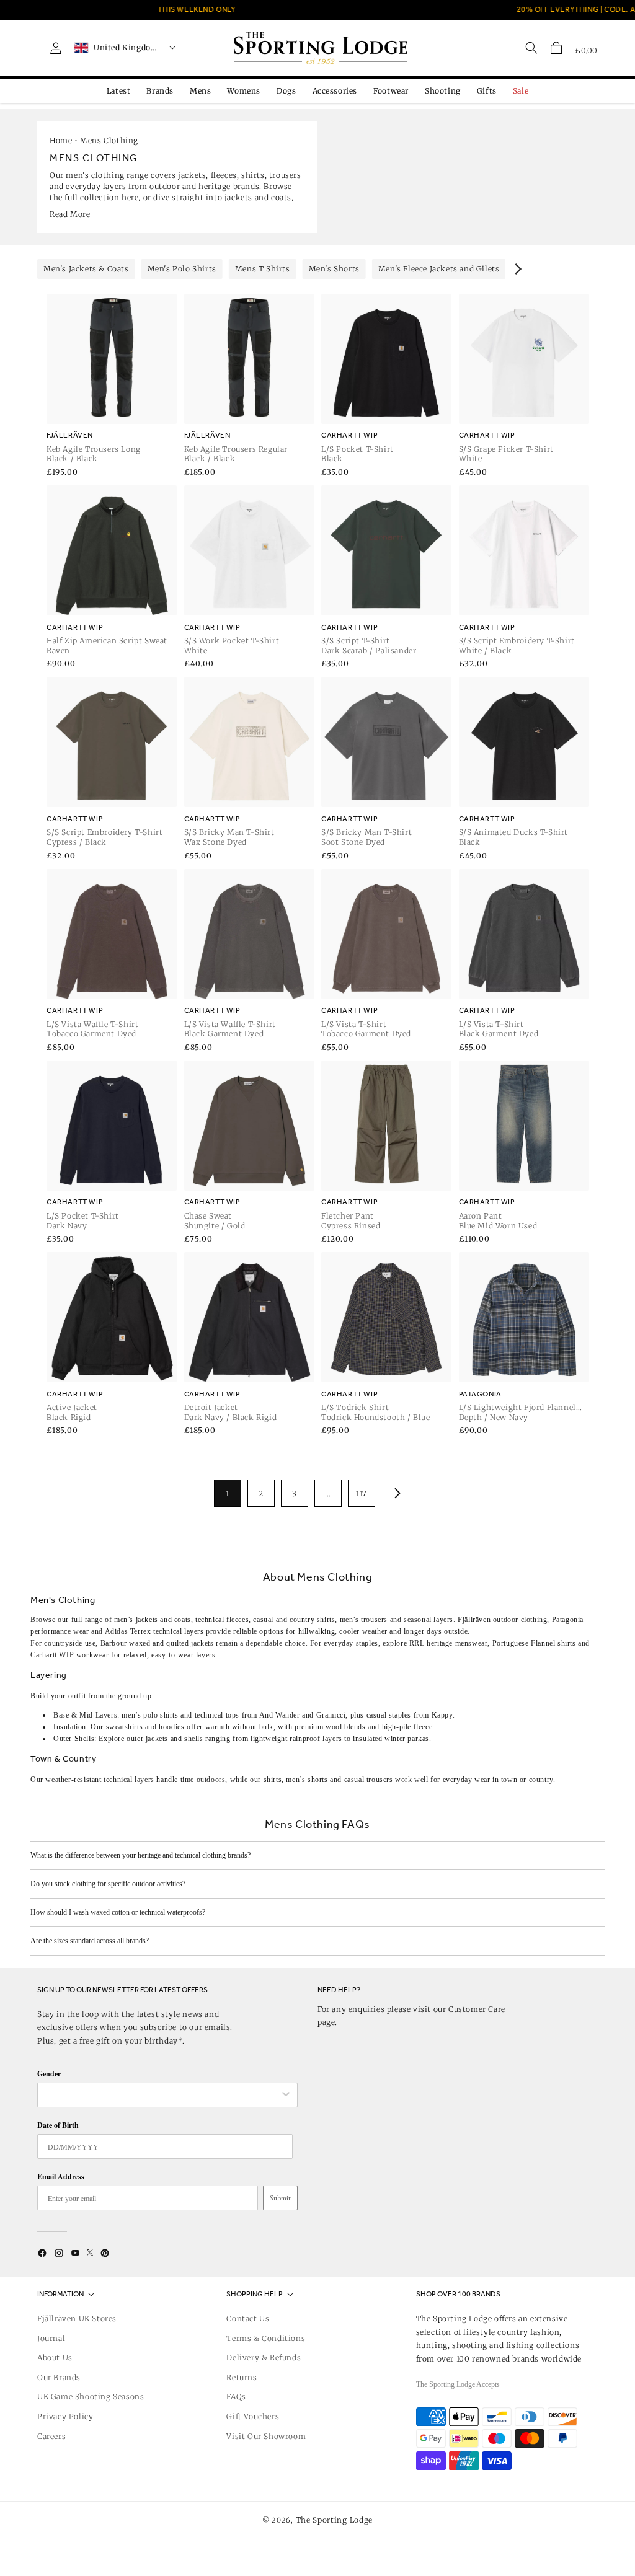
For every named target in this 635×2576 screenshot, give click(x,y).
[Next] (517, 269)
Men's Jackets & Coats (86, 269)
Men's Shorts (334, 269)
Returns (242, 2377)
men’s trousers (364, 1620)
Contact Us (248, 2318)
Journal (51, 2338)
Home (61, 140)
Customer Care (477, 2009)
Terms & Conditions (266, 2338)
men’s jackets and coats (153, 1620)
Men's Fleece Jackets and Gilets (439, 269)
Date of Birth (58, 2125)
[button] (556, 48)
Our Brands (59, 2377)
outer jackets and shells (165, 1739)
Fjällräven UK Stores (77, 2318)
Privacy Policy (65, 2416)
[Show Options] (286, 2095)
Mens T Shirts (263, 269)
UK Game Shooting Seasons (91, 2397)
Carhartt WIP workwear (70, 1655)
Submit (280, 2198)
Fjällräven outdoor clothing (502, 1620)
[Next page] (395, 1493)
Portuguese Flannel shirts (534, 1643)
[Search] (531, 48)
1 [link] (228, 1493)
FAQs (236, 2397)
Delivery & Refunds (264, 2358)
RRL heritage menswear (449, 1643)
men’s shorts (307, 1780)
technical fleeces (222, 1620)
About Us (55, 2358)
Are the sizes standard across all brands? (90, 1941)
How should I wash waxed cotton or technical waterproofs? (118, 1912)
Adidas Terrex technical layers (154, 1631)
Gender (49, 2074)
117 (362, 1493)
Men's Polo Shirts (182, 269)
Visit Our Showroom (266, 2436)
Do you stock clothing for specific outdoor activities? (108, 1884)
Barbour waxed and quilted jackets (157, 1643)
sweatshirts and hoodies (145, 1727)
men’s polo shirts (150, 1715)
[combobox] (161, 2095)
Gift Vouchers (253, 2416)
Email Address (61, 2177)
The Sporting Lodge (335, 2520)
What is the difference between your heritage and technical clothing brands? (140, 1855)
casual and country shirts (294, 1620)
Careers (51, 2436)
